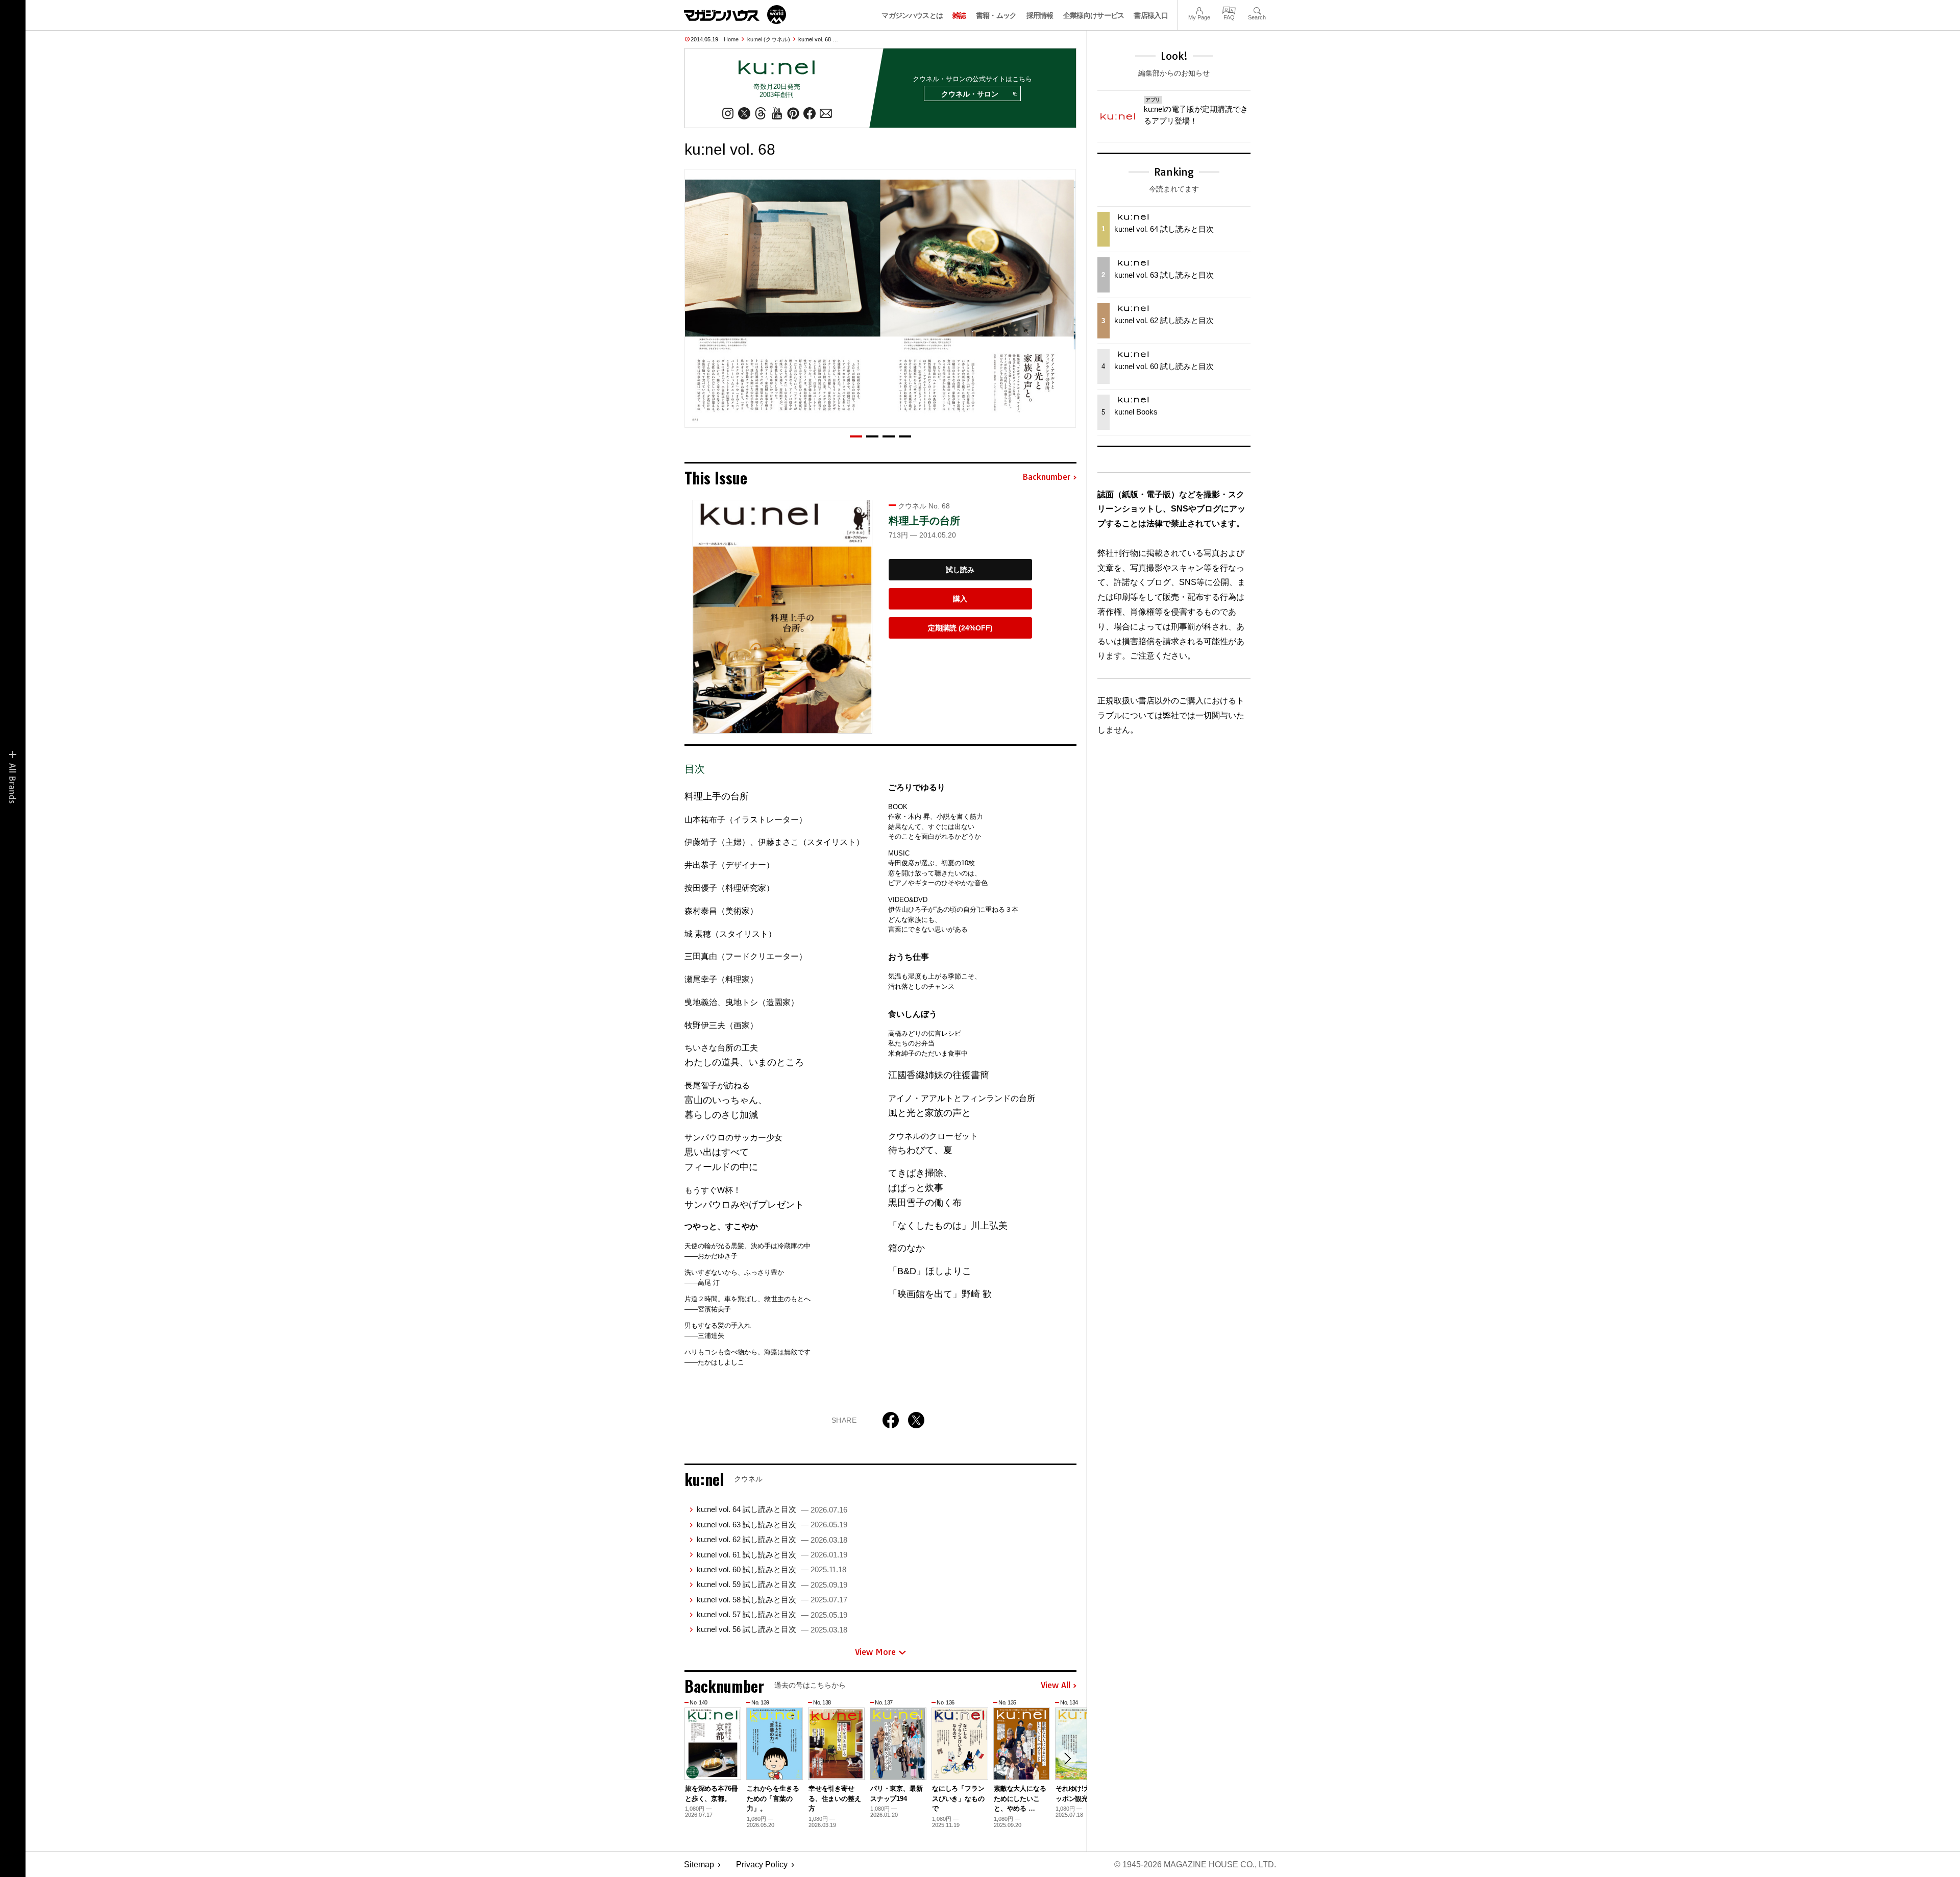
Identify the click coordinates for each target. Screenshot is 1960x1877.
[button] (856, 436)
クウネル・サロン (970, 94)
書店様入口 (1151, 15)
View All (1056, 1686)
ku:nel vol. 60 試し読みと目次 (771, 1569)
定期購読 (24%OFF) (960, 628)
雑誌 (959, 15)
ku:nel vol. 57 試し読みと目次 (772, 1614)
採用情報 (1040, 15)
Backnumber (1046, 477)
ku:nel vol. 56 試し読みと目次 (772, 1629)
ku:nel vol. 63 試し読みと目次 (772, 1525)
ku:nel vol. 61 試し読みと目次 (772, 1555)
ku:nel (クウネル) (769, 39)
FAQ (1229, 9)
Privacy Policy (762, 1864)
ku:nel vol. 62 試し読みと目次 (772, 1539)
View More (875, 1652)
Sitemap (699, 1864)
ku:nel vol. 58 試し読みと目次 (772, 1600)
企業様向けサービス (1094, 15)
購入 (960, 599)
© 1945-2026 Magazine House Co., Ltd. (1195, 1864)
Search (1257, 9)
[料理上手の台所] (782, 617)
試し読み (960, 570)
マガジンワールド (735, 15)
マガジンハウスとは (912, 15)
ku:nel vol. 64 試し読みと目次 (772, 1509)
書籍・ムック (996, 15)
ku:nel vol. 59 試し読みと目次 (772, 1584)
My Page (1199, 9)
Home (731, 39)
